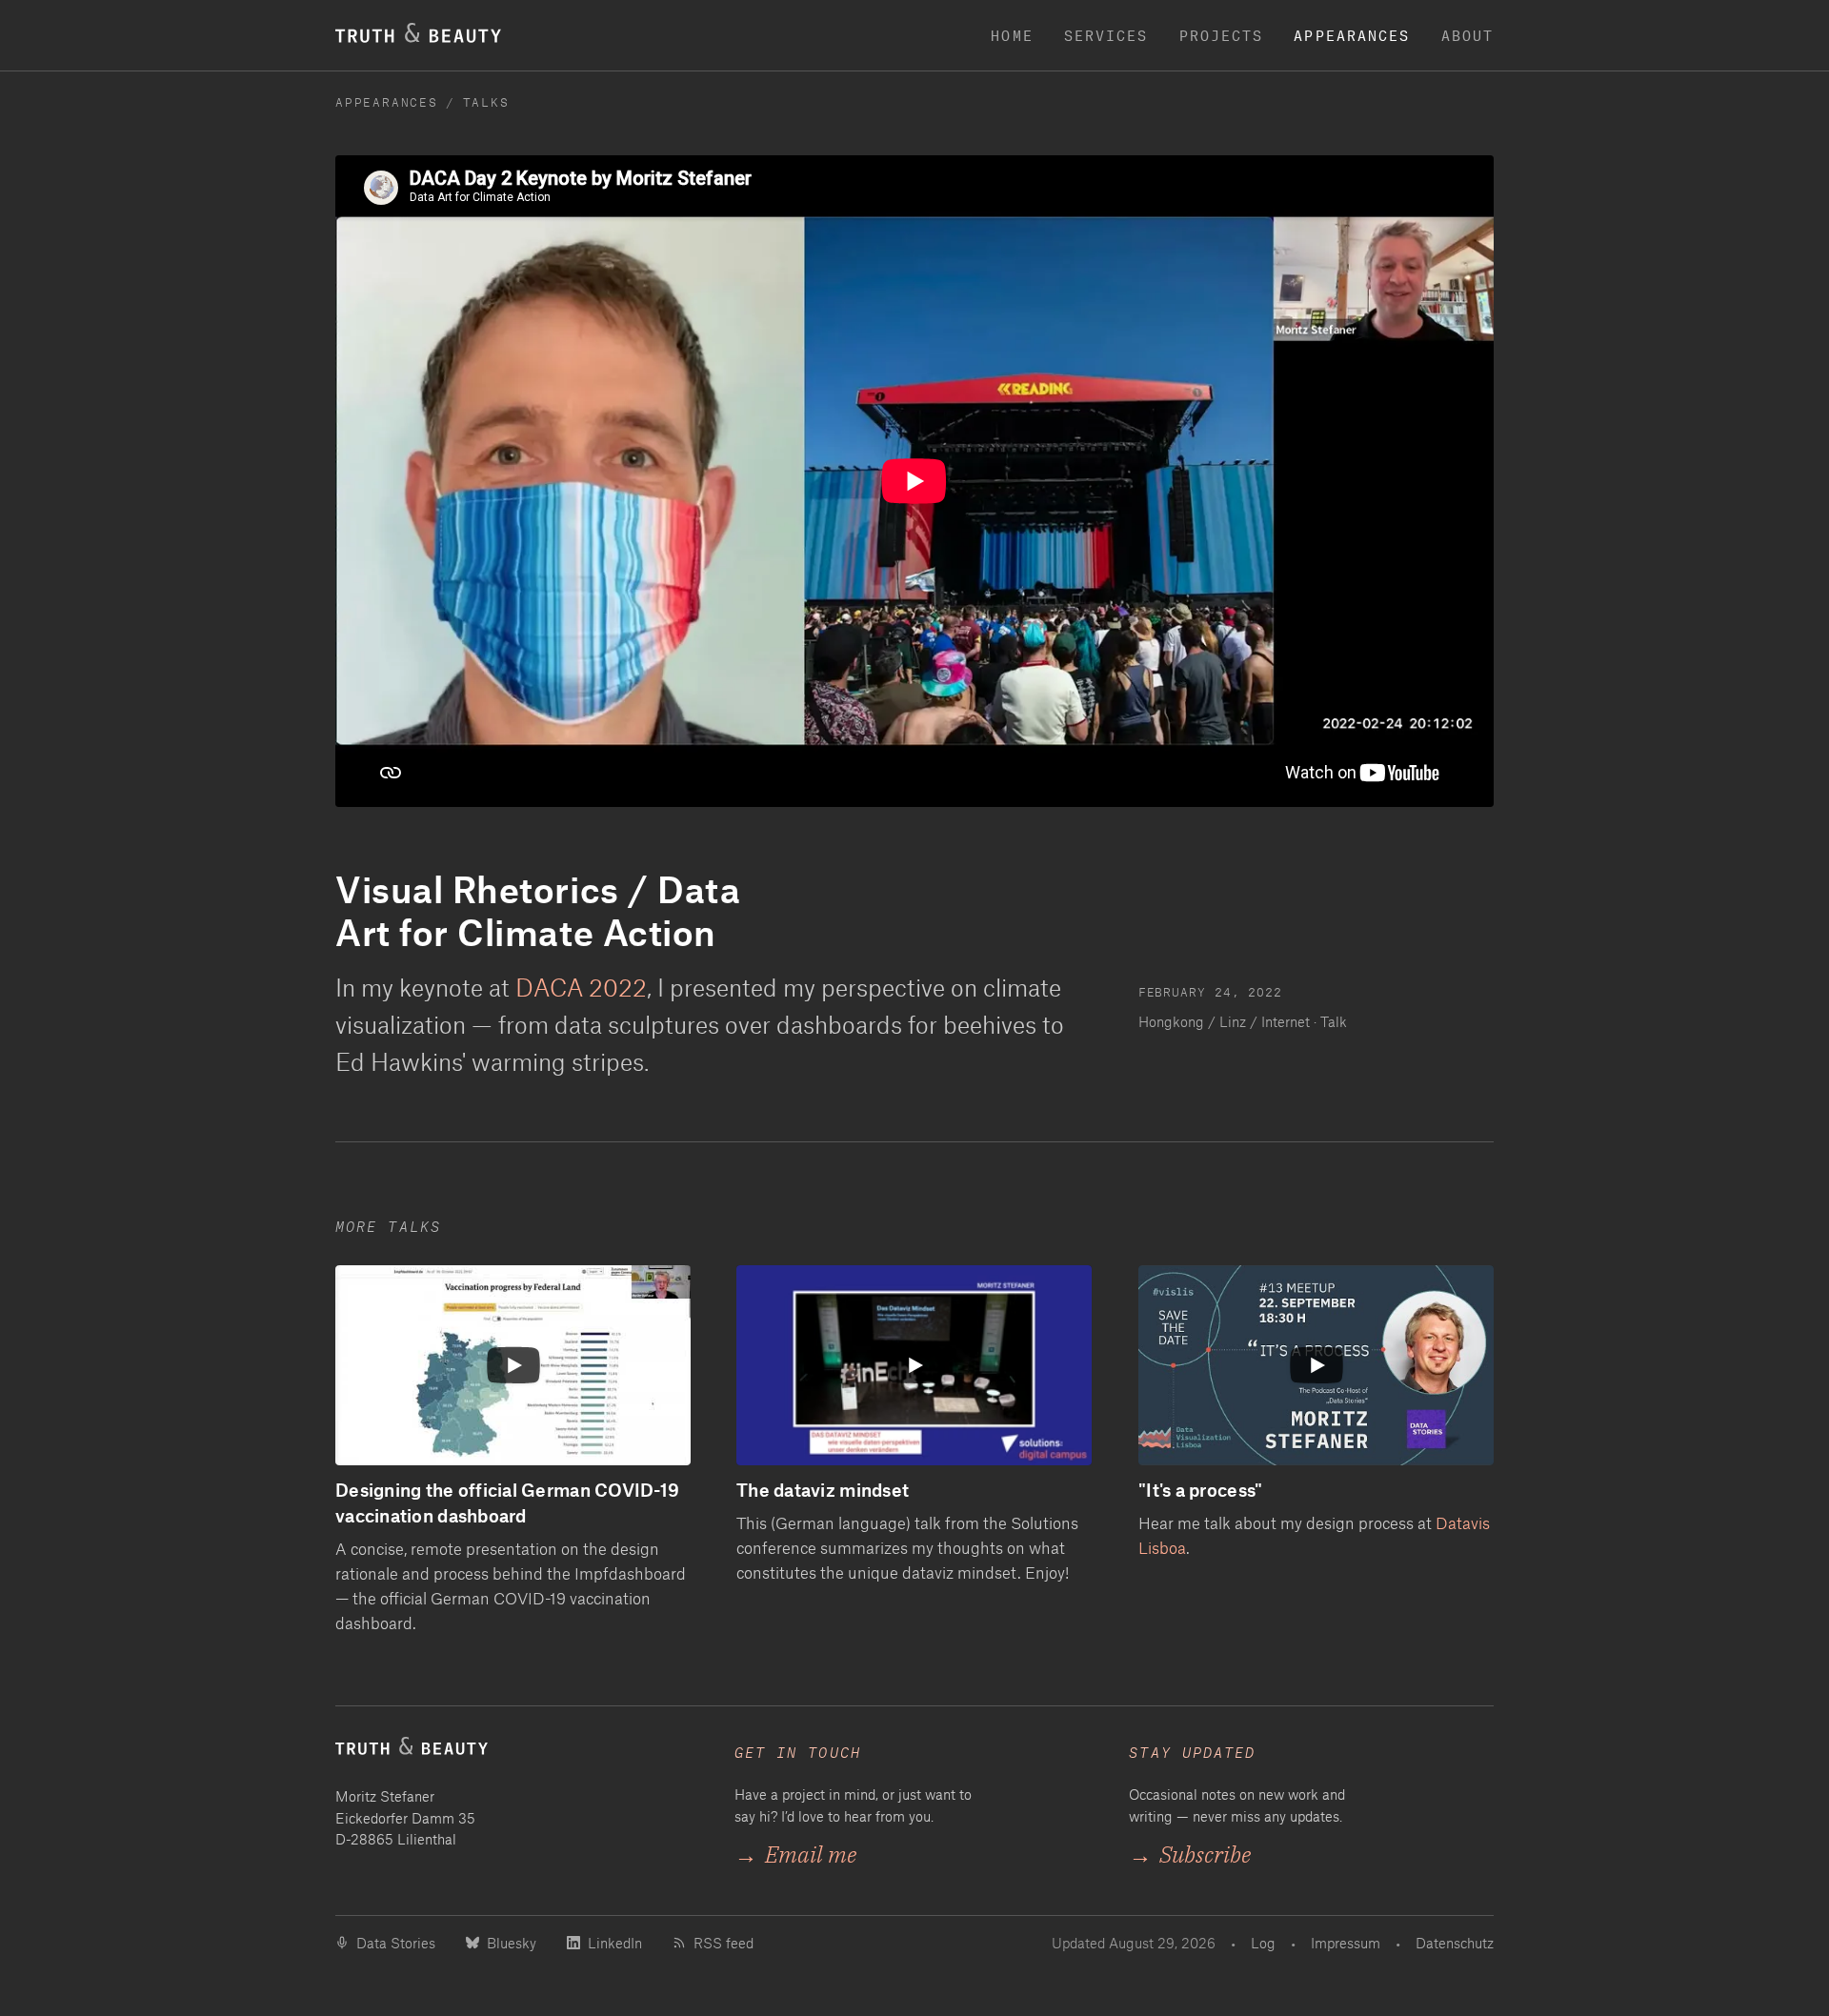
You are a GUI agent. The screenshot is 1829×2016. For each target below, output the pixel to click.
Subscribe (1190, 1854)
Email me (795, 1854)
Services (1106, 35)
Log (1263, 1943)
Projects (1222, 35)
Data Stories (396, 1943)
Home (1012, 35)
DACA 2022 (581, 987)
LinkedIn (615, 1943)
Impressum (1346, 1943)
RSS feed (724, 1943)
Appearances (1352, 35)
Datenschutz (1455, 1943)
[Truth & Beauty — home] (516, 1754)
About (1468, 35)
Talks (486, 101)
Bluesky (512, 1943)
